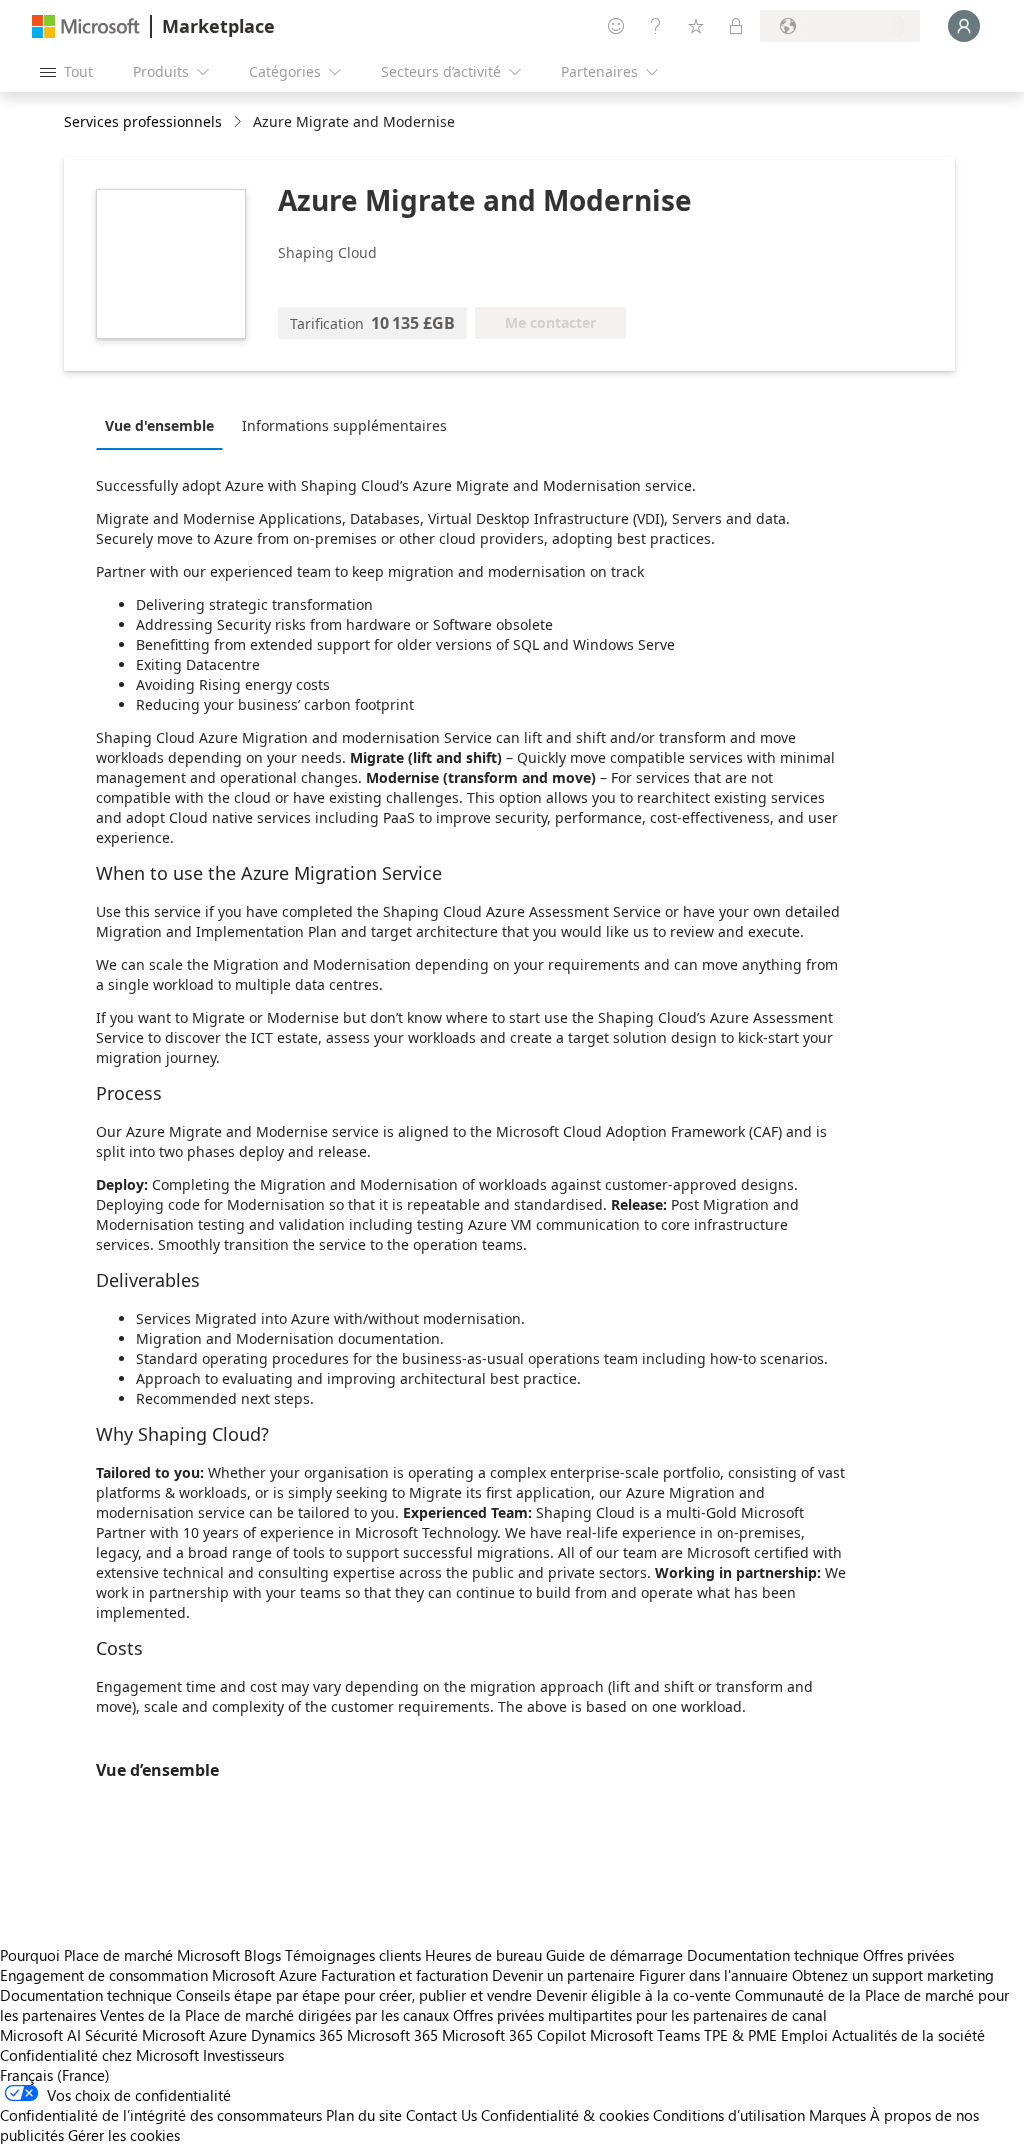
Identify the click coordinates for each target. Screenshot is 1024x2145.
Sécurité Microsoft (145, 2035)
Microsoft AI (40, 2035)
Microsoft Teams (645, 2035)
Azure (228, 2035)
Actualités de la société (908, 2035)
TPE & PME (740, 2035)
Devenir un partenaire (563, 1975)
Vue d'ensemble (159, 425)
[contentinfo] (239, 122)
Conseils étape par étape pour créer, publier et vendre (354, 1995)
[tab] (164, 425)
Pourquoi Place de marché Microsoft (120, 1955)
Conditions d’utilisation (729, 2115)
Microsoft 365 (392, 2035)
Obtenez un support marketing (893, 1975)
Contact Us (441, 2115)
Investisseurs (243, 2055)
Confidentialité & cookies (565, 2115)
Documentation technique (773, 1955)
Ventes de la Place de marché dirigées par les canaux (274, 2015)
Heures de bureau (483, 1955)
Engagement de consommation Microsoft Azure (160, 1975)
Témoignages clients (353, 1955)
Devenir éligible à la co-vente (633, 1995)
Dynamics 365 (297, 2035)
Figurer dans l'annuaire (713, 1975)
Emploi (804, 2035)
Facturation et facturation (404, 1975)
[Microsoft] (86, 26)
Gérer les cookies (124, 2135)
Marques (837, 2115)
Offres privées (908, 1955)
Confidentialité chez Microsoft (99, 2055)
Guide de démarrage (614, 1955)
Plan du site (364, 2115)
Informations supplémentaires (344, 425)
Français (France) (55, 2075)
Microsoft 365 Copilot (514, 2035)
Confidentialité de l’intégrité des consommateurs (161, 2115)
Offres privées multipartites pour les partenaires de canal (640, 2015)
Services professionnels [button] (143, 121)
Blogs (262, 1955)
